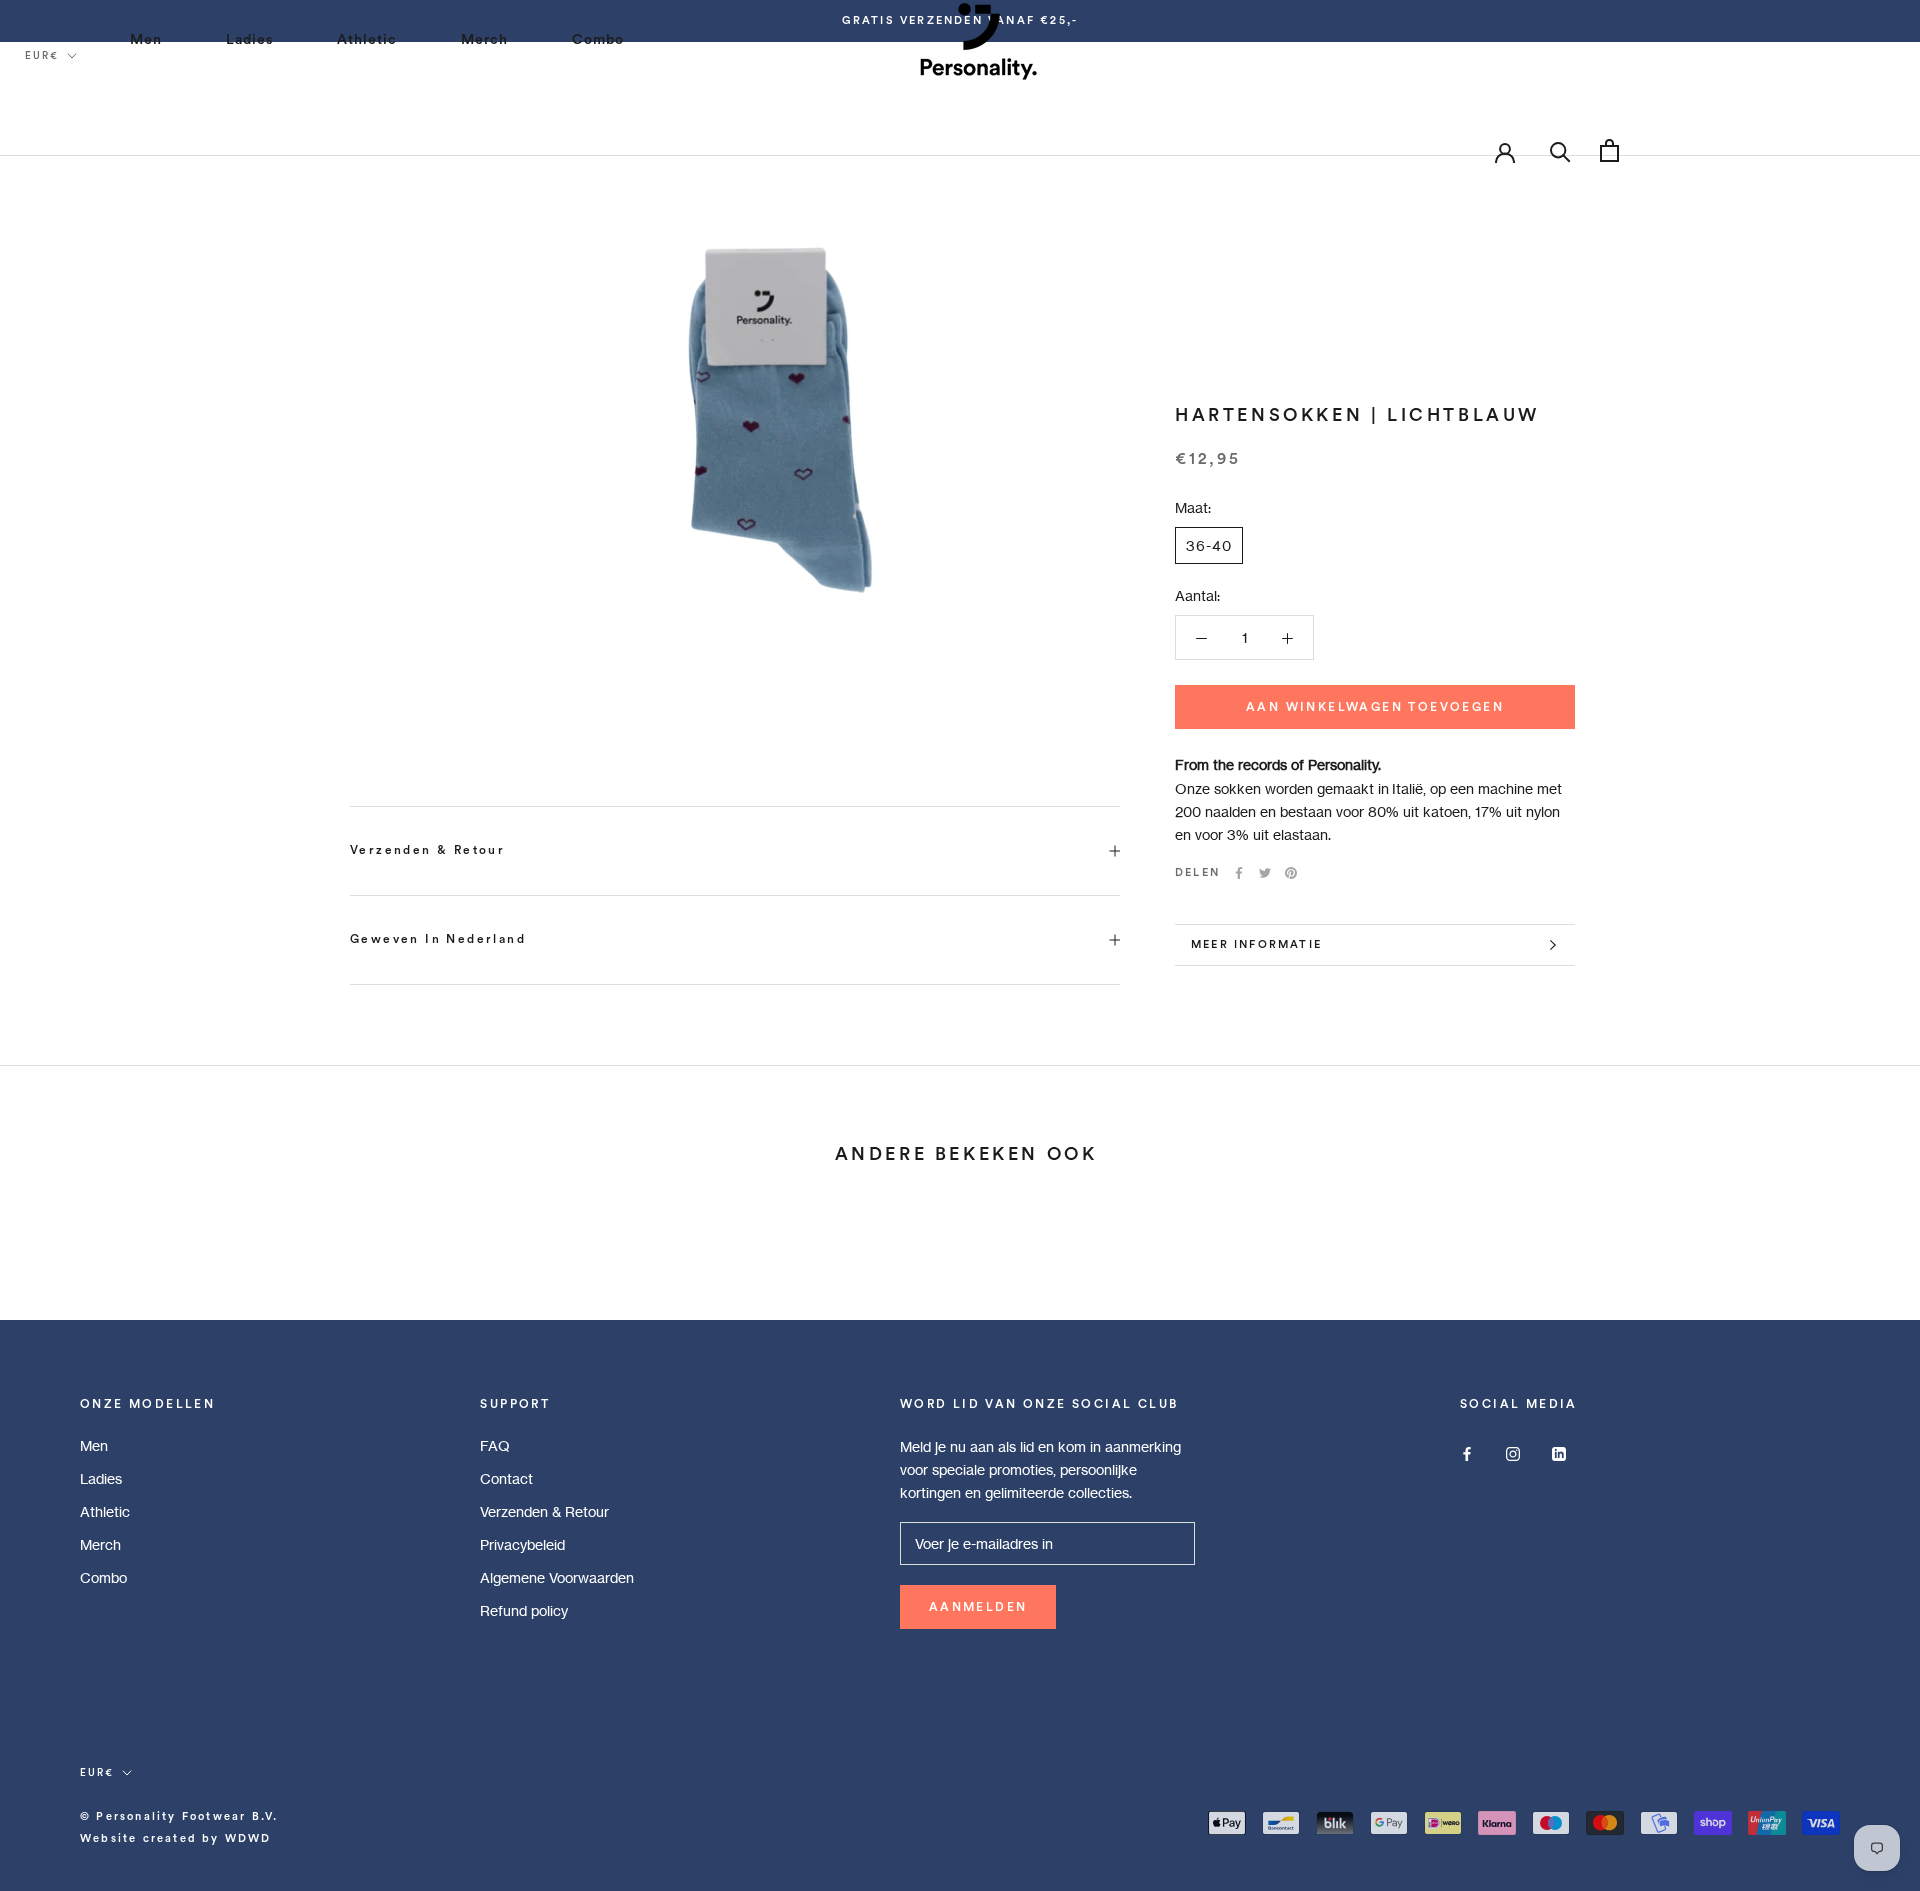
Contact (506, 1478)
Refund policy (524, 1610)
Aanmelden (978, 1607)
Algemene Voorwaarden (557, 1577)
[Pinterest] (1291, 873)
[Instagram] (1513, 1452)
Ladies (101, 1478)
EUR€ (42, 56)
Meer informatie (1256, 944)
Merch (100, 1544)
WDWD (248, 1838)
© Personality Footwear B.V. (179, 1816)
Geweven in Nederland (438, 939)
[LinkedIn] (1559, 1452)
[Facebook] (1239, 873)
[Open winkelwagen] (1609, 150)
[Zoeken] (1560, 150)
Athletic (105, 1511)
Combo (103, 1577)
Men (94, 1445)
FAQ (495, 1445)
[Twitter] (1265, 873)
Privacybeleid (522, 1544)
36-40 (1209, 545)
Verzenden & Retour (427, 850)
